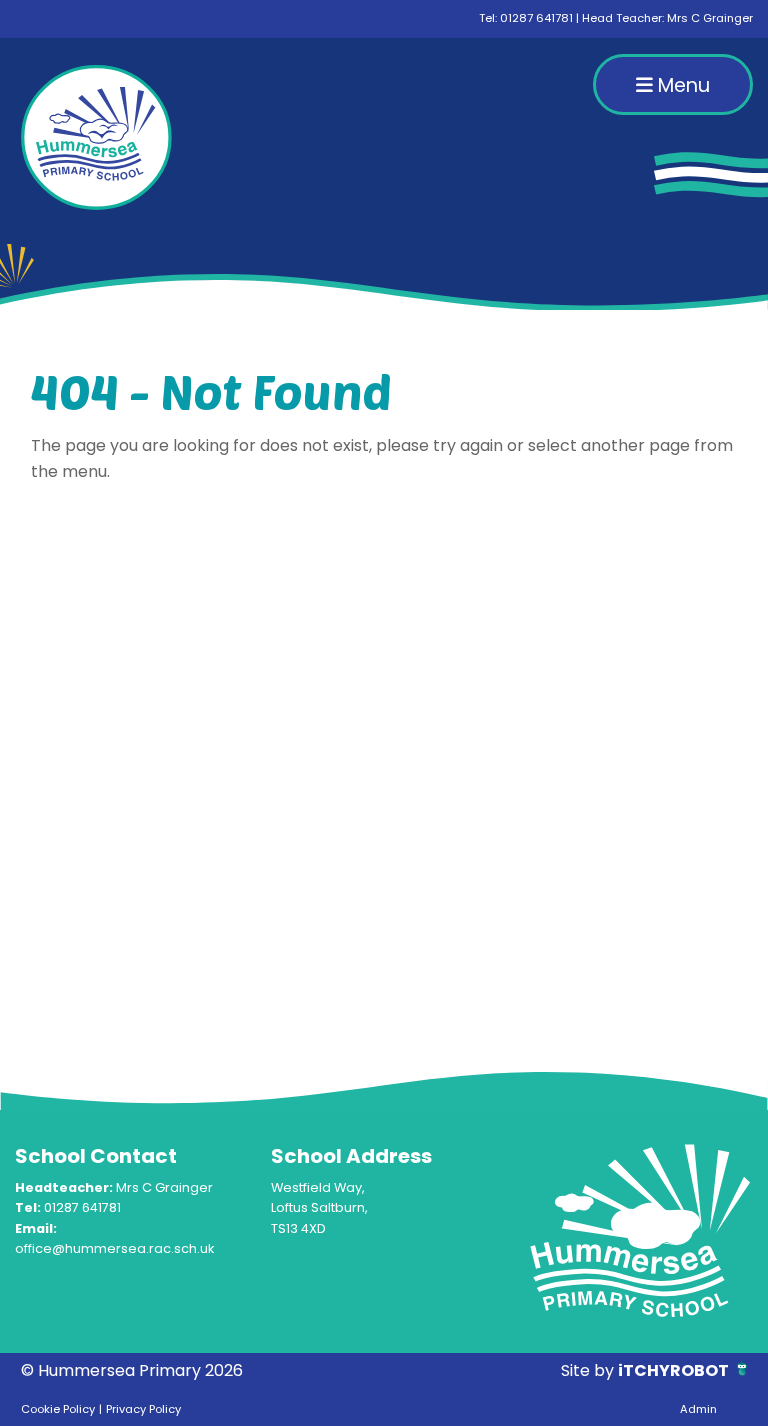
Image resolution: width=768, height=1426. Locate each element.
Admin (698, 1409)
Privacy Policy (143, 1409)
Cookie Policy (58, 1409)
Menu (681, 85)
